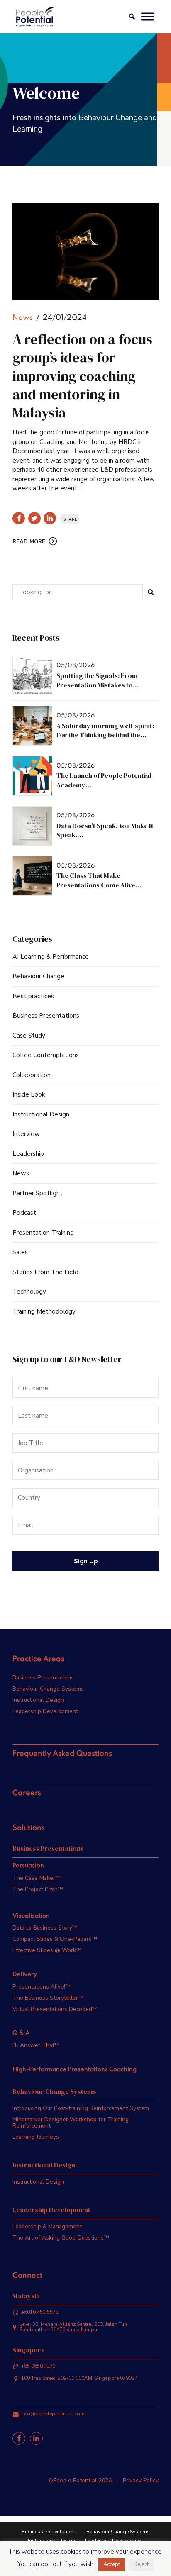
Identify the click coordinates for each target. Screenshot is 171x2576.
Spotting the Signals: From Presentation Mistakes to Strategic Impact (97, 685)
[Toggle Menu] (148, 16)
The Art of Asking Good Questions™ (61, 2238)
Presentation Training (43, 1233)
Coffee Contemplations (46, 1055)
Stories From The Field (45, 1272)
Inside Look (29, 1094)
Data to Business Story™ (45, 1928)
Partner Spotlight (38, 1193)
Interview (26, 1134)
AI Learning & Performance (51, 957)
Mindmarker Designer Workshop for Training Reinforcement (71, 2123)
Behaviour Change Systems (48, 1689)
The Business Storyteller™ (48, 1998)
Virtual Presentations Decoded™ (55, 2009)
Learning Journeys (36, 2137)
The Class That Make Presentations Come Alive (96, 880)
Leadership (28, 1154)
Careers (27, 1793)
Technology (29, 1292)
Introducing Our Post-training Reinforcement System (81, 2108)
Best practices (33, 996)
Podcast (24, 1213)
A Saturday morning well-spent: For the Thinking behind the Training (105, 735)
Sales (20, 1252)
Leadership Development (45, 1711)
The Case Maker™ (37, 1878)
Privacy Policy (141, 2480)
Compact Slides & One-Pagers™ (55, 1939)
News (23, 318)
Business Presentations (46, 1016)
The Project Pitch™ (38, 1889)
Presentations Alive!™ (42, 1987)
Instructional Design (41, 1114)
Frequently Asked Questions (62, 1754)
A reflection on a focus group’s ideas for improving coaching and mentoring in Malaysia (82, 376)
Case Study (29, 1036)
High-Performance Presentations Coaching (75, 2069)
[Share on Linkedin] (50, 518)
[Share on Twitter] (34, 518)
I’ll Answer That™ (36, 2045)
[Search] (151, 592)
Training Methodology (44, 1311)
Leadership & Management (47, 2226)
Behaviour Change (38, 976)
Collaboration (32, 1075)
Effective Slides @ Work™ (47, 1950)
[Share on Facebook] (19, 518)
